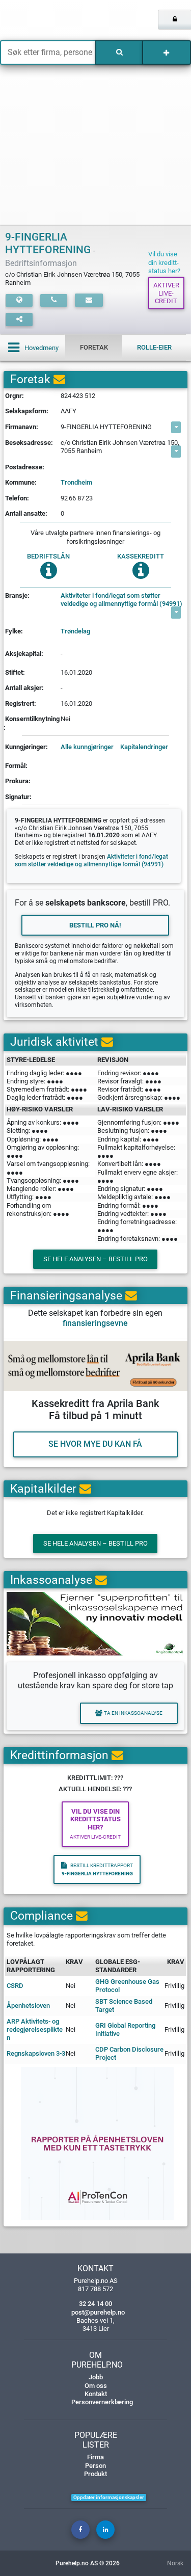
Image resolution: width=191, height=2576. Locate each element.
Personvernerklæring (102, 2402)
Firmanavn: (22, 427)
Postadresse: (25, 467)
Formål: (16, 766)
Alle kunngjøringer (87, 747)
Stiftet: (15, 672)
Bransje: (17, 595)
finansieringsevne (95, 1323)
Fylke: (14, 631)
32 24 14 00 (95, 2304)
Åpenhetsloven (28, 2006)
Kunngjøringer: (26, 747)
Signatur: (18, 797)
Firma (95, 2457)
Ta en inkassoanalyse (133, 1713)
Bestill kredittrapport (97, 1869)
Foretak (94, 347)
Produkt (95, 2474)
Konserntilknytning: (32, 723)
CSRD (15, 1986)
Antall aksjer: (24, 688)
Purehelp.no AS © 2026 (88, 2563)
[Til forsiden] (40, 20)
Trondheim (76, 482)
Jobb (96, 2377)
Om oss (96, 2386)
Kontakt (96, 2394)
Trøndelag (75, 631)
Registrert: (21, 703)
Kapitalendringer (144, 747)
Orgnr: (15, 396)
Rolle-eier (154, 347)
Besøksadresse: (29, 443)
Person (95, 2466)
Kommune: (21, 482)
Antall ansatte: (26, 513)
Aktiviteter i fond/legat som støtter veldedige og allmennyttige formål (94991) (121, 600)
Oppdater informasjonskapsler (109, 2497)
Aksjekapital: (24, 654)
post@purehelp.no (98, 2312)
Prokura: (18, 781)
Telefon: (17, 498)
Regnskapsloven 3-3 (36, 2053)
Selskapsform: (27, 411)
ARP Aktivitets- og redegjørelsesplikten (35, 2030)
